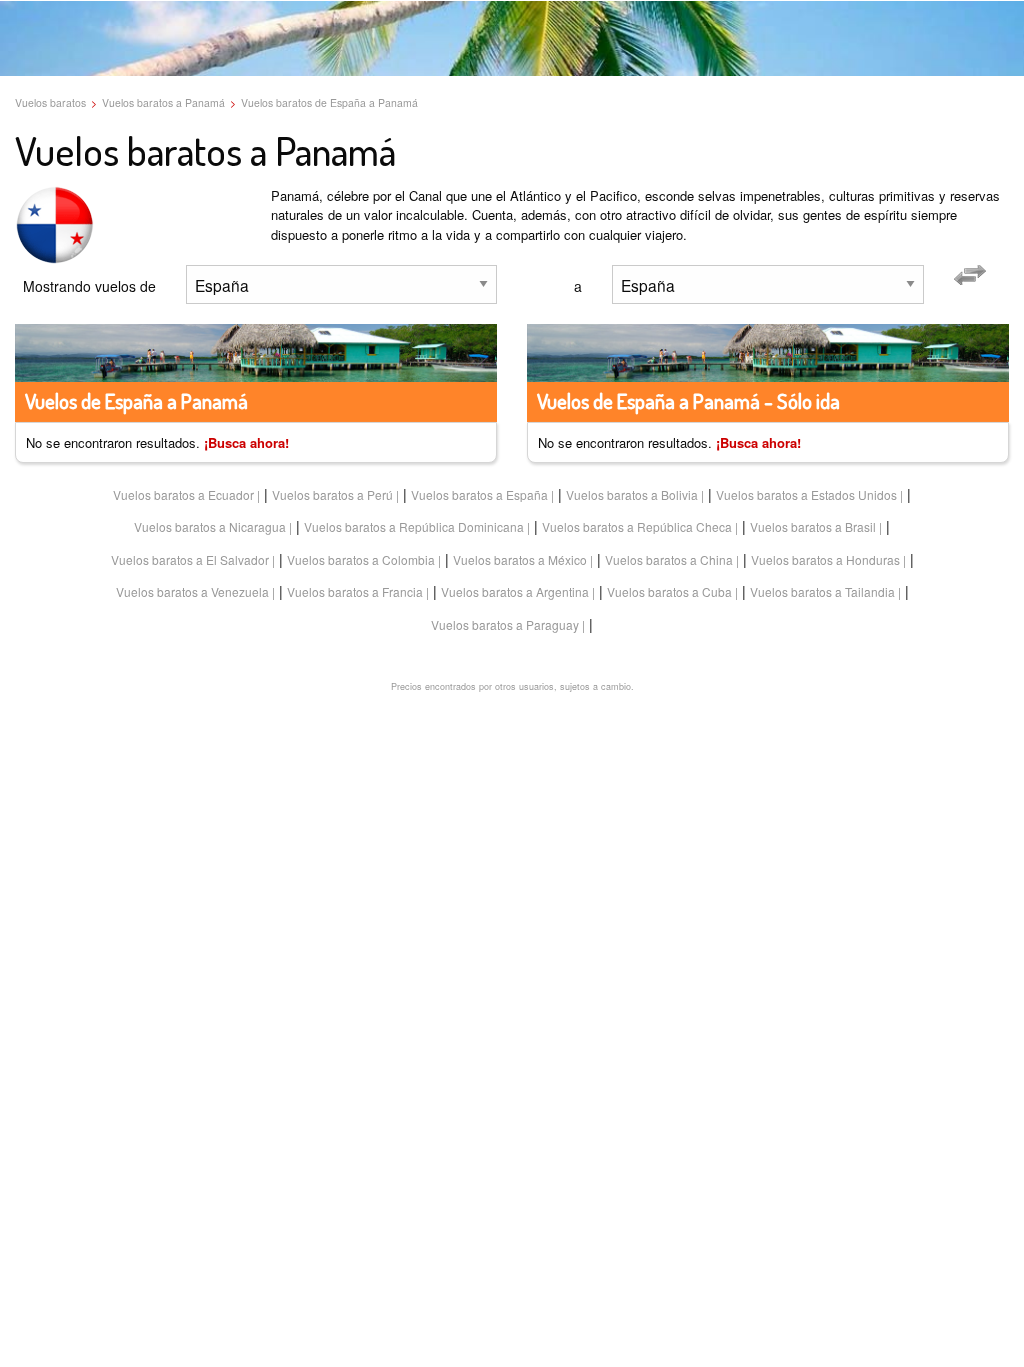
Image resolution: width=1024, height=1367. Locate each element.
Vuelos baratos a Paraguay (505, 624)
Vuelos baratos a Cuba (669, 591)
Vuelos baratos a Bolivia (632, 494)
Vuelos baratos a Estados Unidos (806, 494)
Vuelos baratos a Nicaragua (210, 526)
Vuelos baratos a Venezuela (192, 591)
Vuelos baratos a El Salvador (190, 559)
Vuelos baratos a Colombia (361, 559)
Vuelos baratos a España (479, 494)
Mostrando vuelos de (89, 286)
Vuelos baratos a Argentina (515, 591)
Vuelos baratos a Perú (332, 494)
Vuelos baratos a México (520, 559)
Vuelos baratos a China (669, 559)
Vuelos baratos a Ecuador (183, 494)
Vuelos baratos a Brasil (813, 526)
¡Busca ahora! (246, 442)
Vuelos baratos (50, 102)
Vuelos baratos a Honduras (825, 559)
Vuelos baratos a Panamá (163, 102)
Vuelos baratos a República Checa (637, 526)
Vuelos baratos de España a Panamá (329, 102)
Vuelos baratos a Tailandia (822, 591)
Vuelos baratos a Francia (355, 591)
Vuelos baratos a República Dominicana (414, 526)
